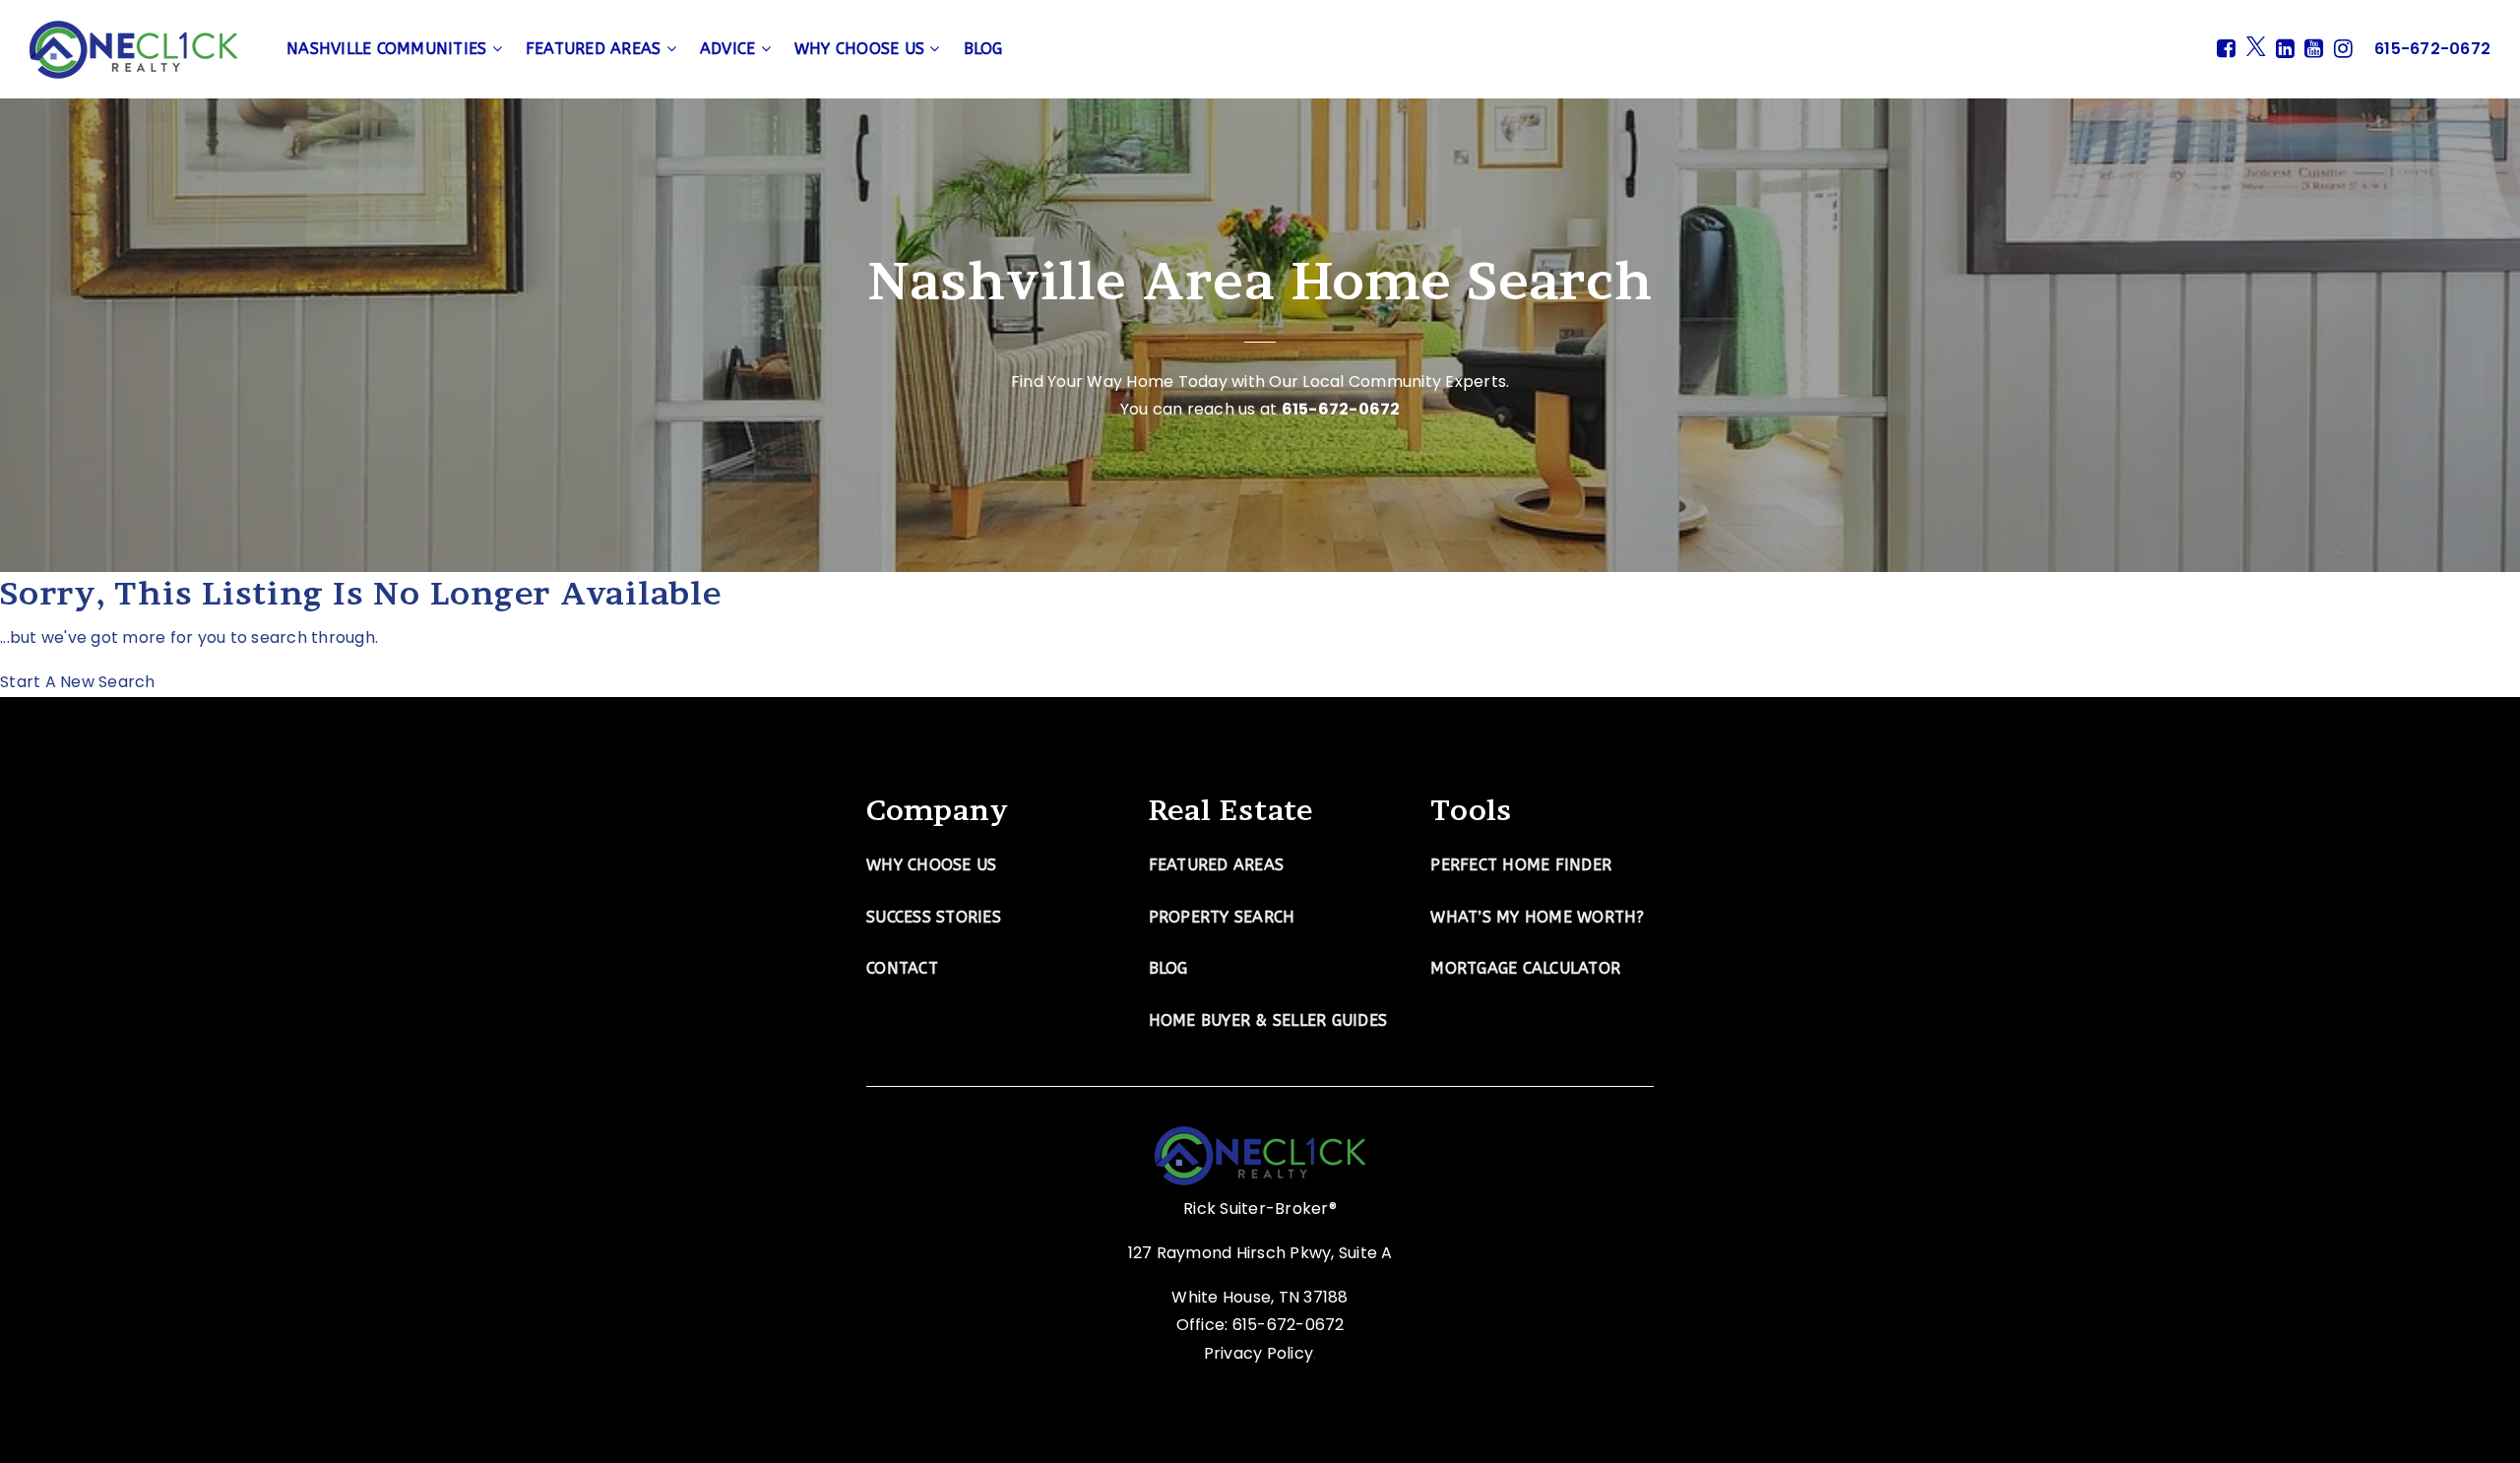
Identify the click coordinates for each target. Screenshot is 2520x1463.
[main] (1260, 349)
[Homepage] (133, 50)
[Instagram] (2343, 49)
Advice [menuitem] (730, 49)
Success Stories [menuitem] (934, 917)
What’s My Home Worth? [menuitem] (1537, 917)
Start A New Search (78, 682)
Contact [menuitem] (902, 968)
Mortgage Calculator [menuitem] (1525, 968)
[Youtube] (2314, 49)
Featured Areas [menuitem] (596, 49)
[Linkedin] (2285, 49)
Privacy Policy (1259, 1353)
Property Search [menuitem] (1222, 917)
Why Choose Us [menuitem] (862, 49)
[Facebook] (2226, 49)
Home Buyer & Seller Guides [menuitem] (1268, 1020)
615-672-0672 (1341, 409)
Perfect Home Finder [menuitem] (1521, 865)
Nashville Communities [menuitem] (389, 49)
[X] (2256, 49)
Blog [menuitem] (983, 49)
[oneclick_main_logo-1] (1260, 1154)
